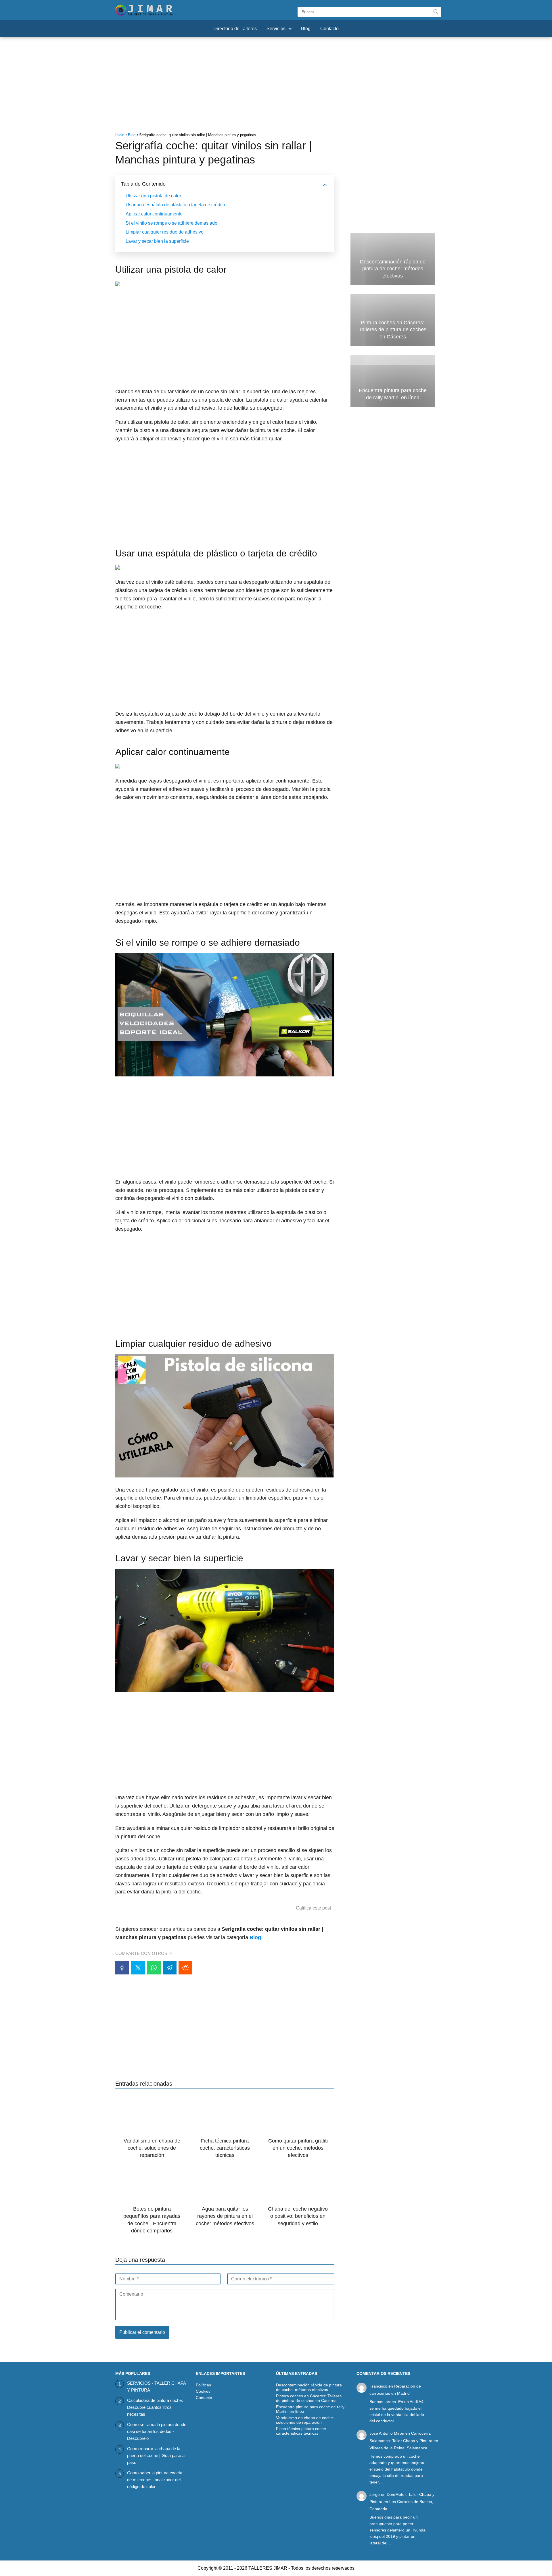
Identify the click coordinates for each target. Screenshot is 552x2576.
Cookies (203, 2391)
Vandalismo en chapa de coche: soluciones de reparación (305, 2420)
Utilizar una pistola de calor (153, 196)
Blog (306, 29)
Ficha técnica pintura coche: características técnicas (302, 2431)
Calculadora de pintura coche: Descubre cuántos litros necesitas (155, 2407)
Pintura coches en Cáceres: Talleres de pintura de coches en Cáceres (309, 2398)
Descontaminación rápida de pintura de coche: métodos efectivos (309, 2387)
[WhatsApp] (154, 1968)
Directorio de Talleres (235, 29)
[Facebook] (122, 1968)
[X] (138, 1968)
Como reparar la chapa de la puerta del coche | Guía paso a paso (156, 2455)
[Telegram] (170, 1968)
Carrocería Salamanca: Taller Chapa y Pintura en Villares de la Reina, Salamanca (404, 2440)
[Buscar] (436, 11)
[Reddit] (185, 1968)
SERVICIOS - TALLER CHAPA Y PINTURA (156, 2387)
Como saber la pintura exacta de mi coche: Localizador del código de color (155, 2480)
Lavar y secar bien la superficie (157, 241)
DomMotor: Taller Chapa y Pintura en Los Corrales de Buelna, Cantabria (402, 2502)
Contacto (329, 29)
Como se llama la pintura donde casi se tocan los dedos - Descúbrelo (157, 2431)
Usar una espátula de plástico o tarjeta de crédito (175, 205)
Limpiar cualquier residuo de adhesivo (165, 232)
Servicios (276, 29)
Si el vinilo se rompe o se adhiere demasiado (171, 223)
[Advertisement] (276, 86)
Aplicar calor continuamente (154, 214)
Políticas (203, 2385)
